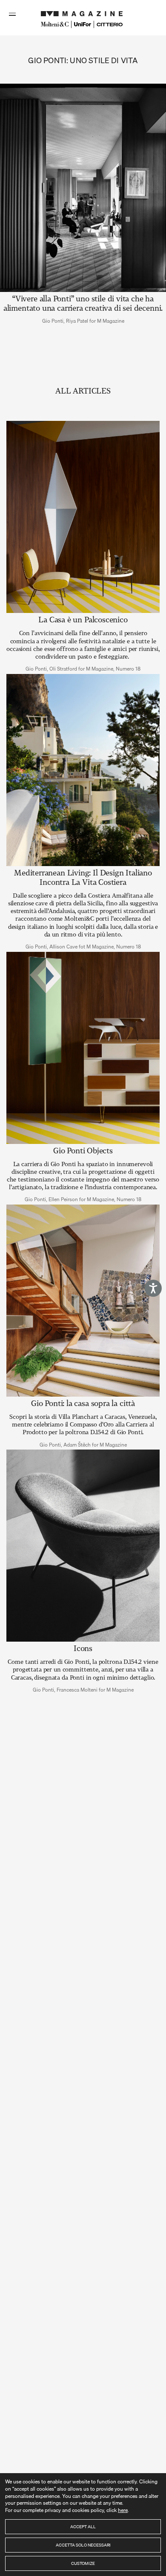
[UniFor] (83, 24)
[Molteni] (55, 24)
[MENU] (13, 14)
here (123, 2510)
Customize (83, 2563)
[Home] (83, 12)
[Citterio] (110, 25)
